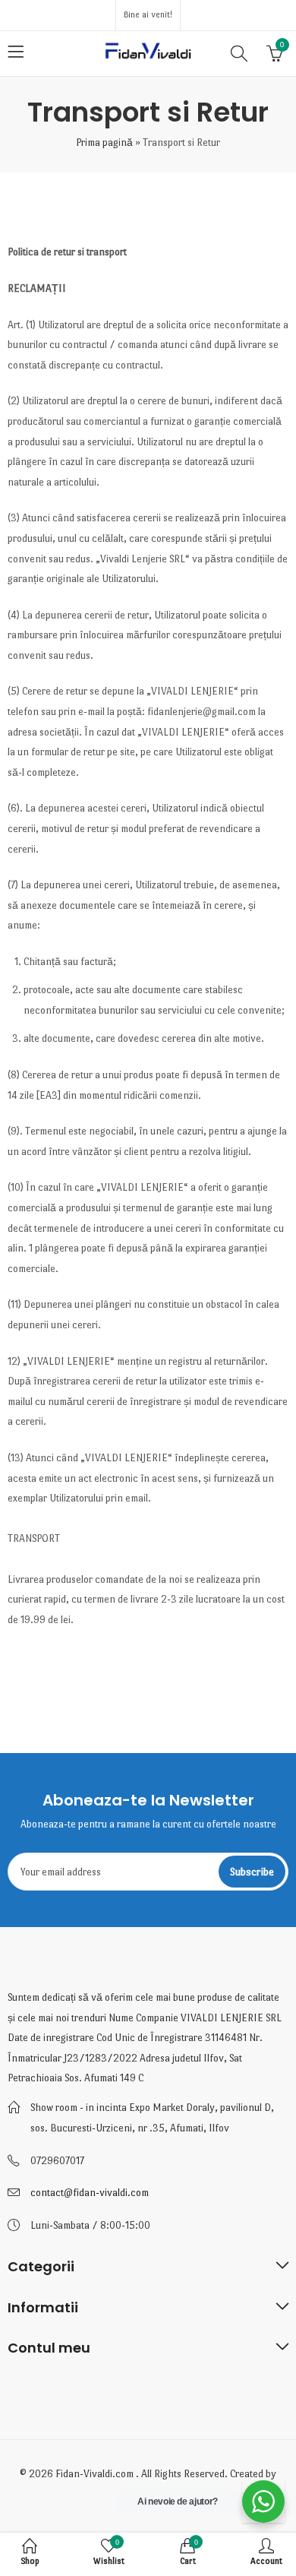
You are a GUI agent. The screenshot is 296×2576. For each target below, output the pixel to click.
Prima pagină (104, 142)
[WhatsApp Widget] (263, 2502)
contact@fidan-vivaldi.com (90, 2193)
